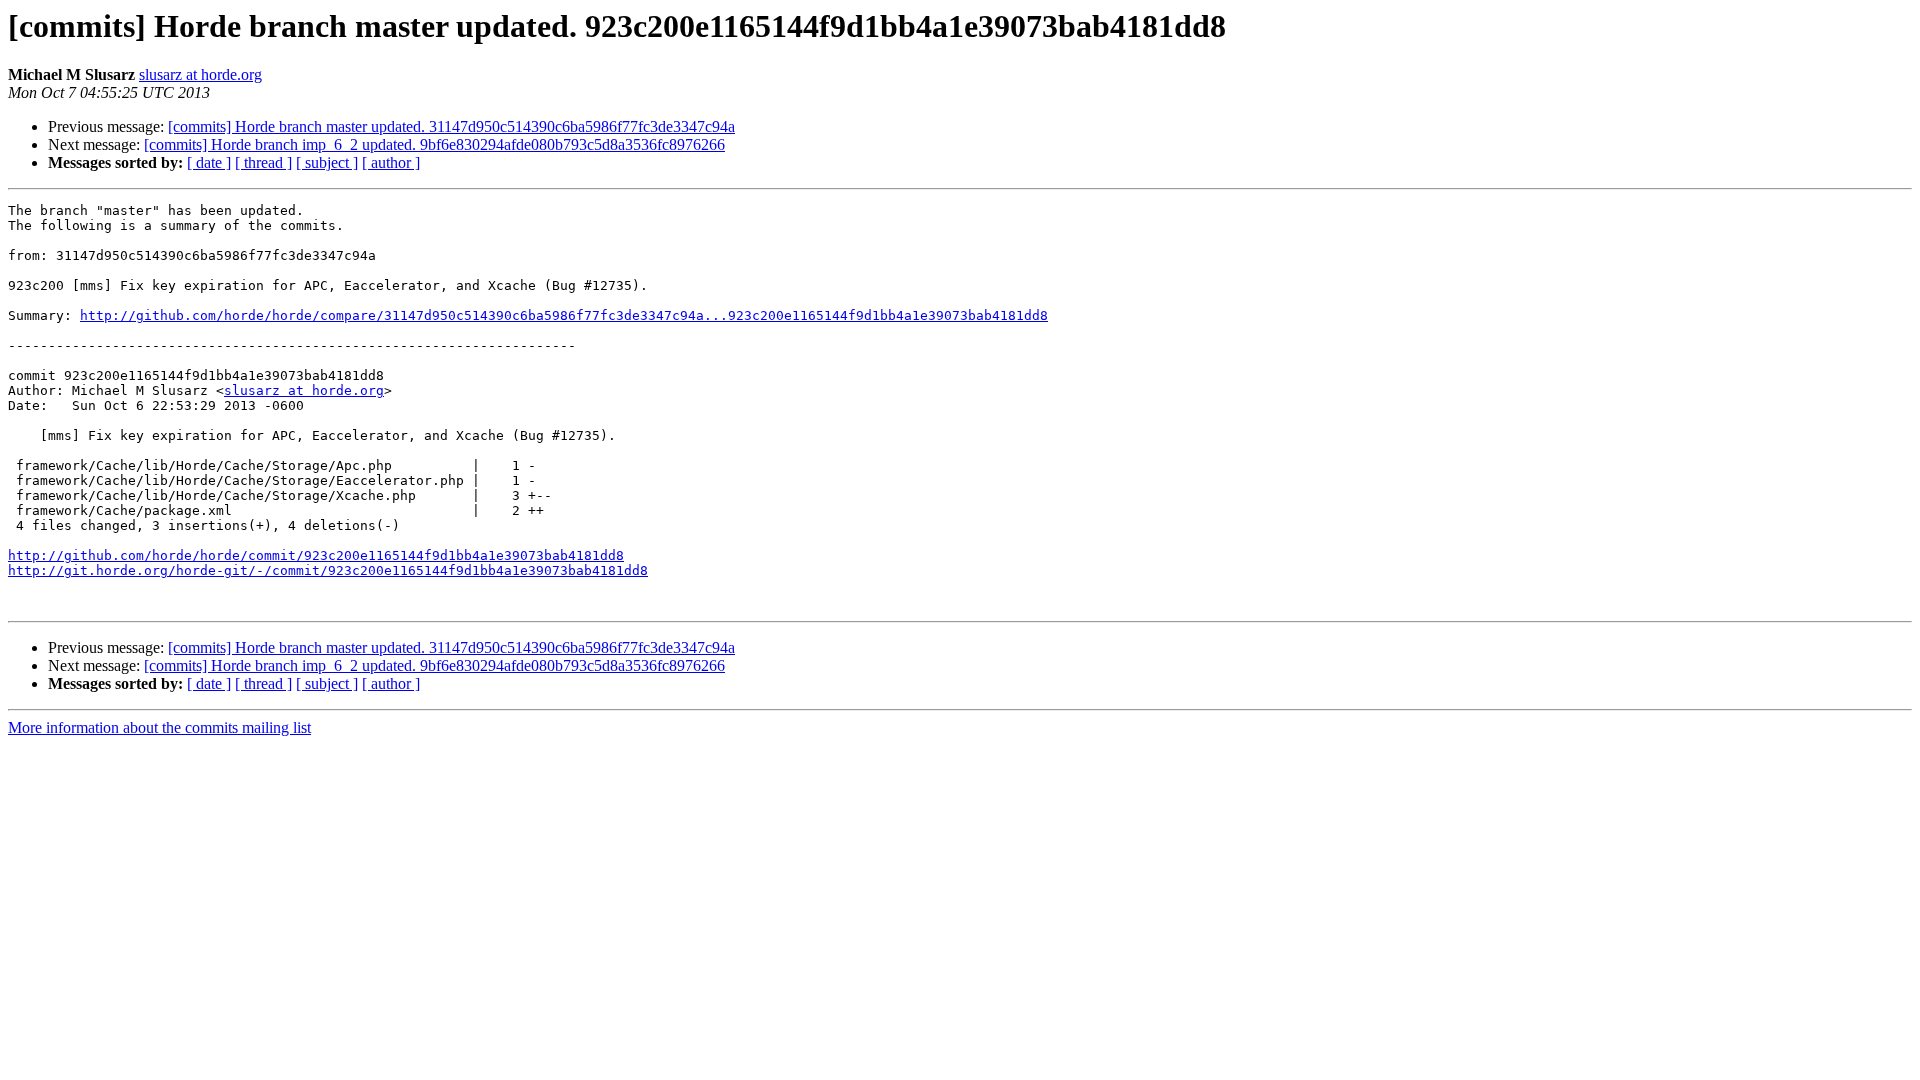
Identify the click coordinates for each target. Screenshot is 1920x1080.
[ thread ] (263, 162)
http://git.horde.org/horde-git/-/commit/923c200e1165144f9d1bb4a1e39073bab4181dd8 (328, 570)
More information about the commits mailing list (159, 727)
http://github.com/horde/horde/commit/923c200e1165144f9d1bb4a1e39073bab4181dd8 (316, 555)
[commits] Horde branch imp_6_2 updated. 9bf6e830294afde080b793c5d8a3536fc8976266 (434, 144)
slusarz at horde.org (200, 74)
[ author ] (391, 162)
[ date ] (209, 162)
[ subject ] (327, 162)
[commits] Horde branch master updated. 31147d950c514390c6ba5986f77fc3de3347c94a (451, 126)
